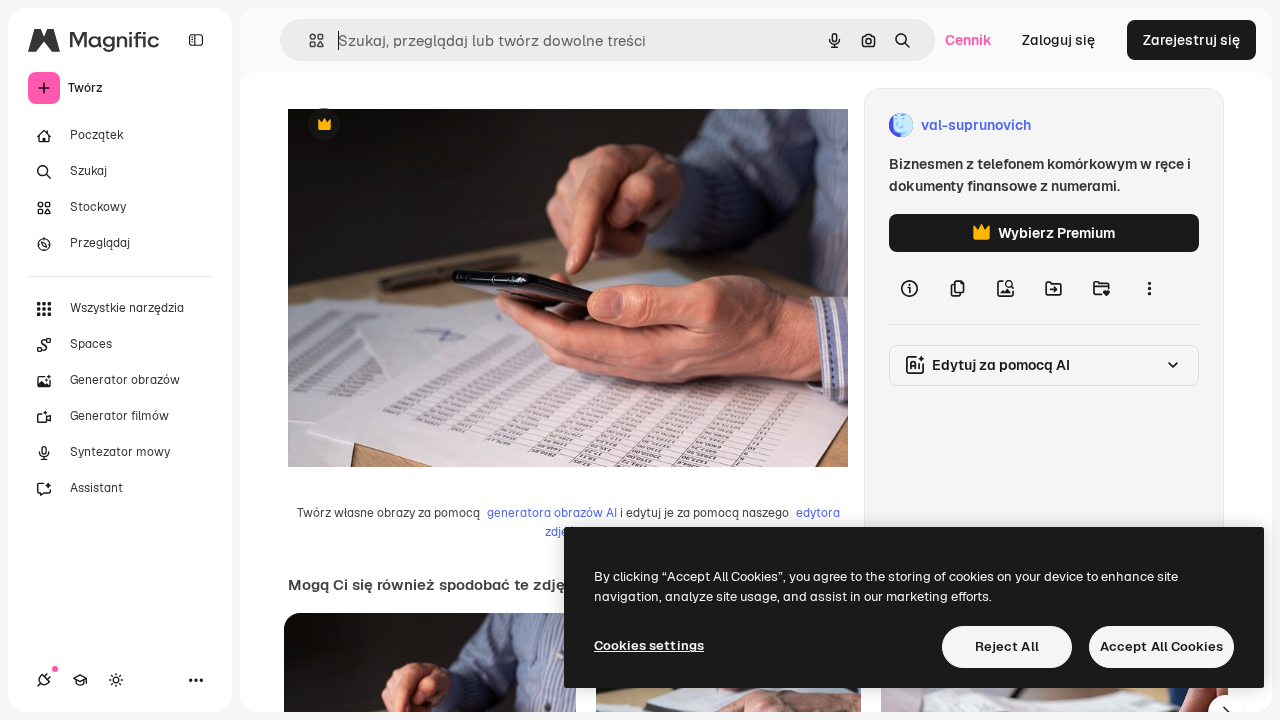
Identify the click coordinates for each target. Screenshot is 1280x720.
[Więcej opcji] (1149, 288)
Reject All (1007, 646)
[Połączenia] (44, 680)
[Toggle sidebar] (196, 40)
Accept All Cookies (1161, 646)
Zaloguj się (1058, 40)
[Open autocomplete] (308, 40)
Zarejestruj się (1191, 40)
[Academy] (80, 680)
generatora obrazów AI (552, 513)
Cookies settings (649, 645)
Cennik (968, 40)
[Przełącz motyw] (116, 680)
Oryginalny (426, 125)
